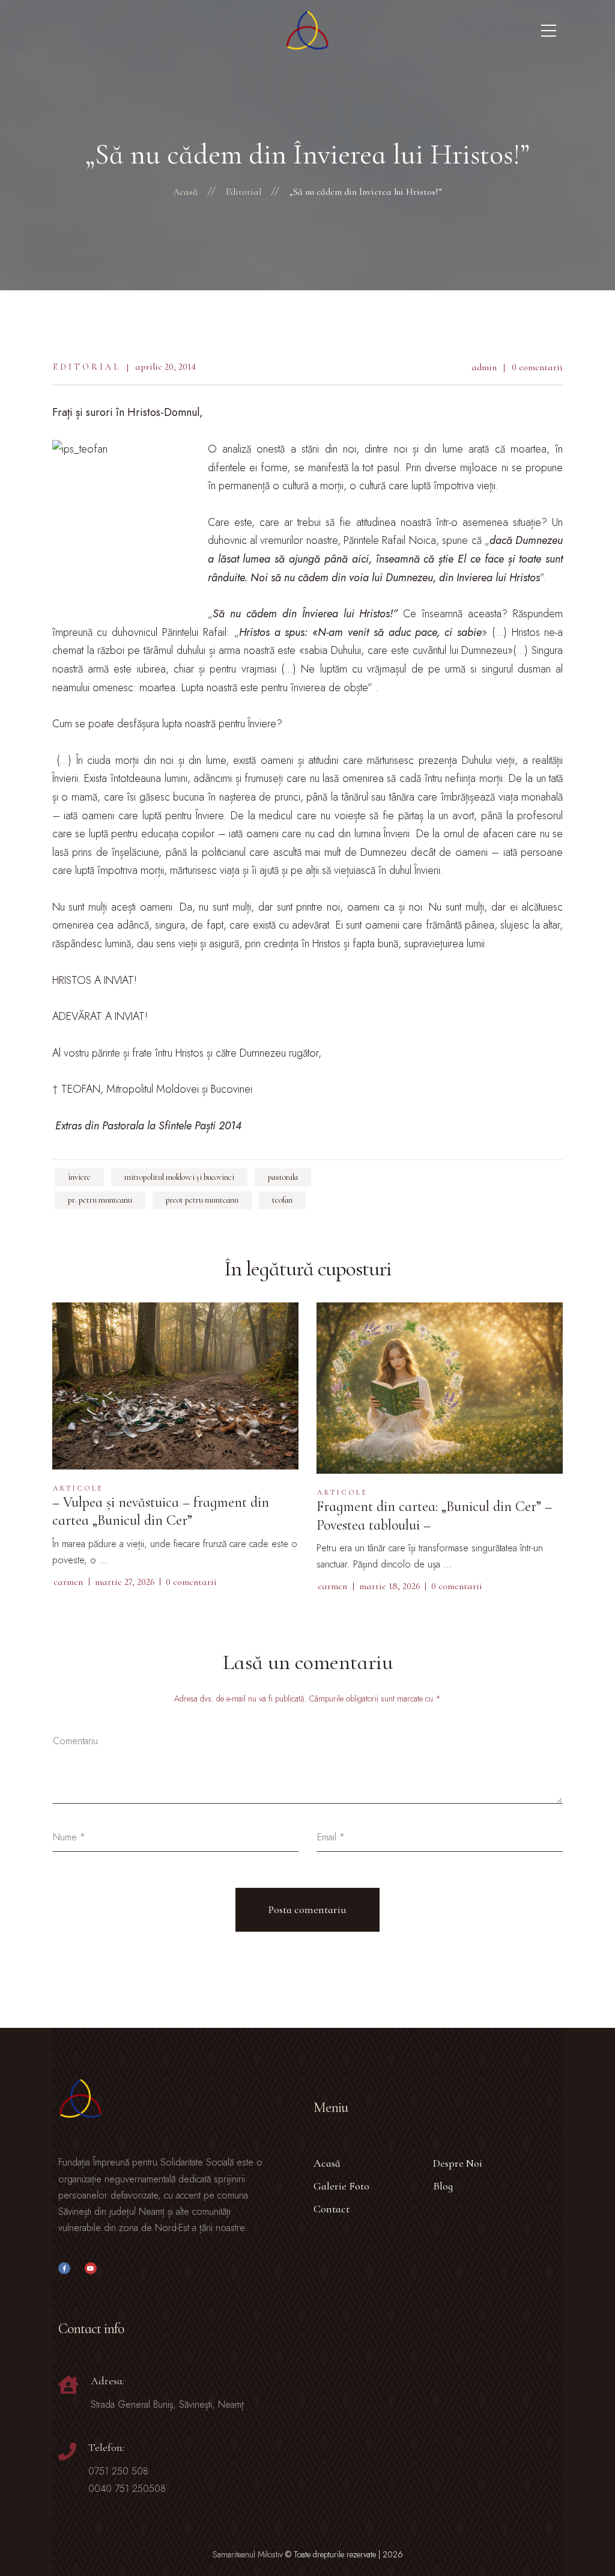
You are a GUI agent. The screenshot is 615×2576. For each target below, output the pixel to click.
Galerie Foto (341, 2186)
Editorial (87, 367)
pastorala (283, 1177)
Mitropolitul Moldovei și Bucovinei (179, 1177)
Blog (443, 2186)
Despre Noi (458, 2163)
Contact (332, 2209)
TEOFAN (282, 1200)
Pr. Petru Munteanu (100, 1200)
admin (484, 367)
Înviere (79, 1177)
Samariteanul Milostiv (248, 2554)
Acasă (327, 2163)
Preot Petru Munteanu (202, 1200)
